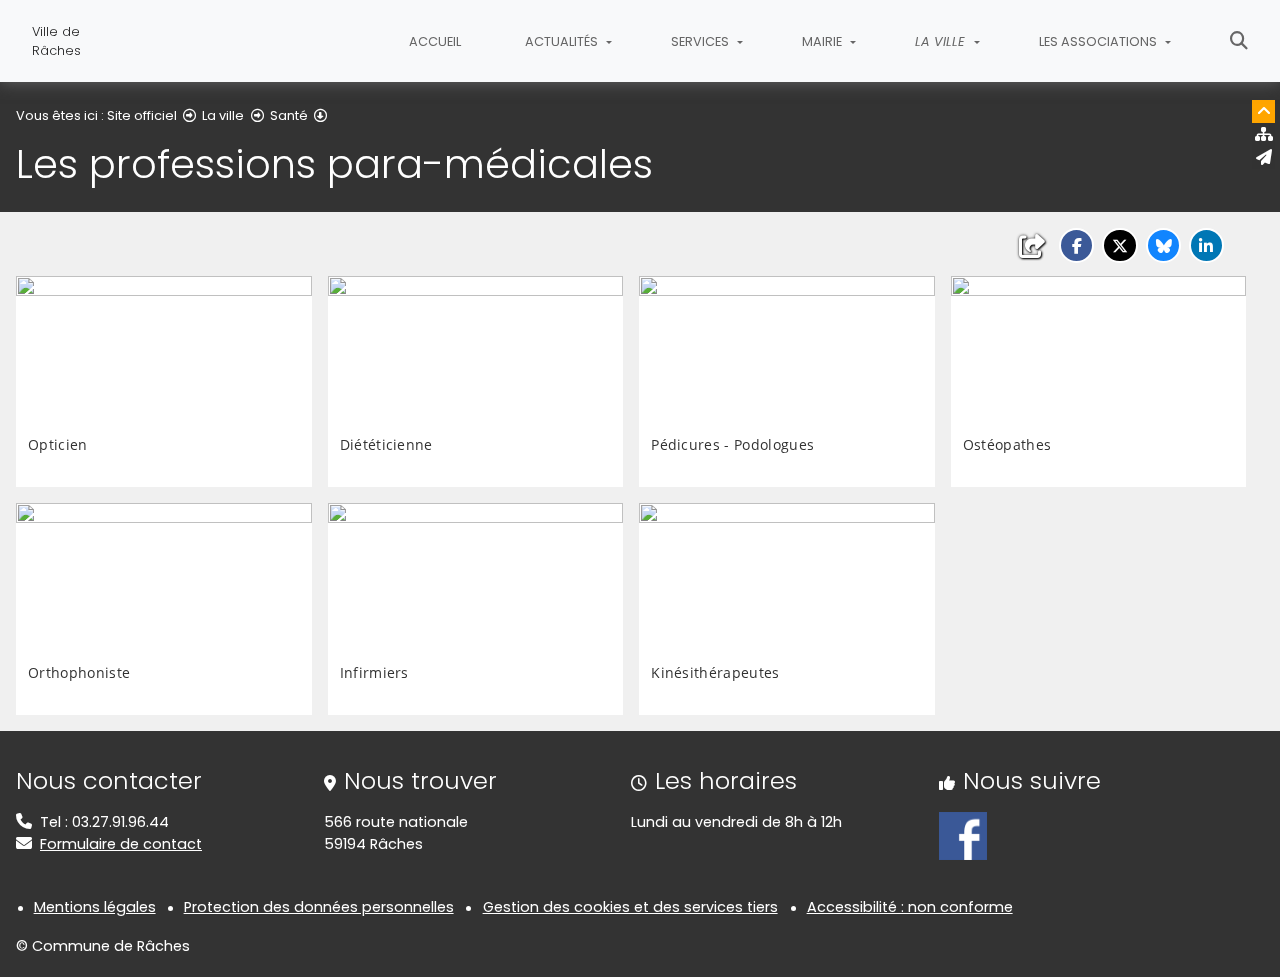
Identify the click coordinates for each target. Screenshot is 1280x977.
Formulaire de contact (121, 844)
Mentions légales (95, 907)
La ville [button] (942, 41)
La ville (223, 115)
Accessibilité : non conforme (910, 907)
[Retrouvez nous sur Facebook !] (963, 835)
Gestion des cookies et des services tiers (630, 907)
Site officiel (142, 115)
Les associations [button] (1099, 41)
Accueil (435, 41)
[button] (1076, 245)
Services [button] (701, 41)
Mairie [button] (823, 41)
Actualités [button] (563, 41)
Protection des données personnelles (319, 907)
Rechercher (1239, 41)
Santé (289, 115)
